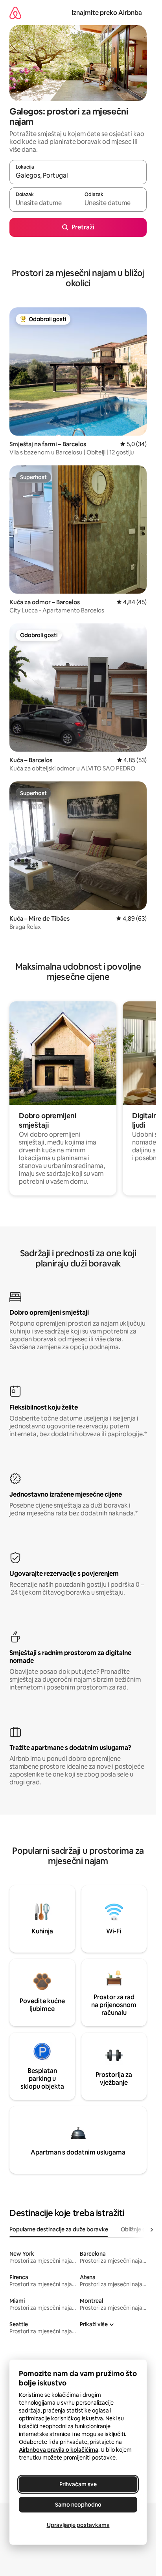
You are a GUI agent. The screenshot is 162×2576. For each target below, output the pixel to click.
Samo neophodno (78, 2505)
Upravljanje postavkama (78, 2525)
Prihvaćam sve (78, 2484)
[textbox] (44, 203)
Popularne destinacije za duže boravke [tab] (59, 2229)
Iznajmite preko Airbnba (107, 13)
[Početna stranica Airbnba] (15, 13)
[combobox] (78, 176)
